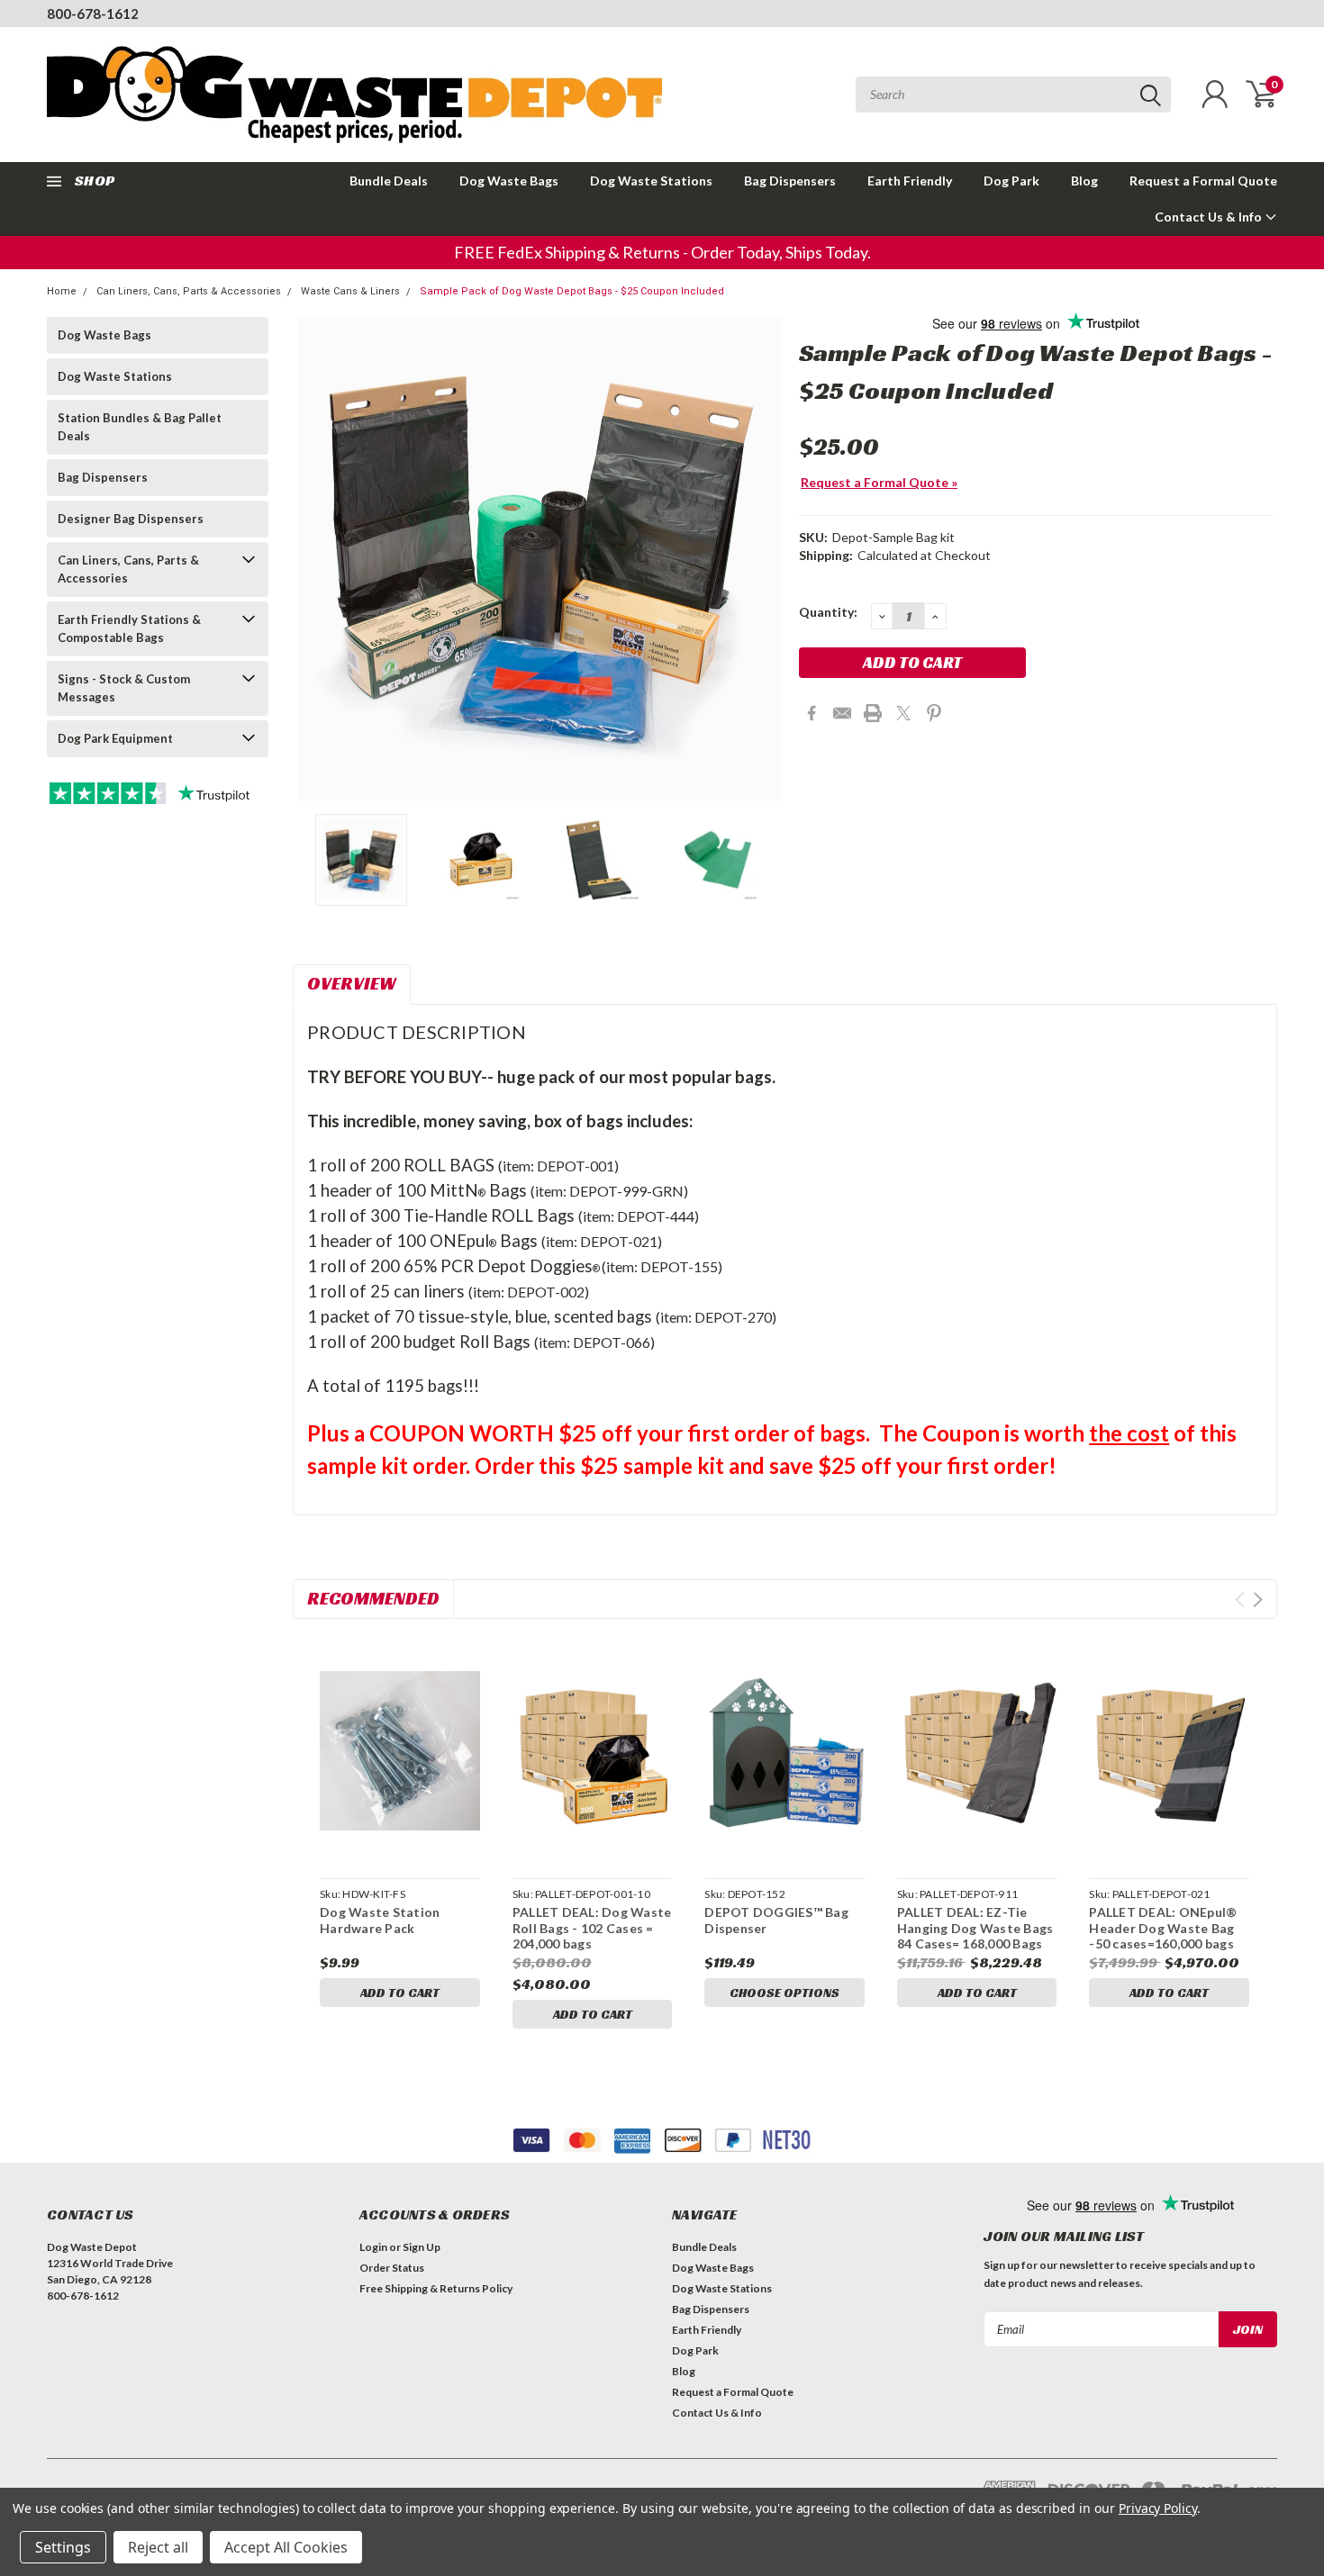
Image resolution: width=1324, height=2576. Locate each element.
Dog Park (1011, 181)
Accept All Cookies (286, 2547)
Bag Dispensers (790, 181)
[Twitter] (903, 713)
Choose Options (784, 1993)
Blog (1084, 181)
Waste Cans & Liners (350, 291)
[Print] (873, 713)
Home (62, 291)
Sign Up (422, 2247)
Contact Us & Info (1210, 217)
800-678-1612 (93, 14)
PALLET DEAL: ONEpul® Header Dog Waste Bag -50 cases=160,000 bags (1164, 1928)
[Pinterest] (934, 713)
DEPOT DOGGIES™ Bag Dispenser (776, 1920)
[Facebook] (812, 713)
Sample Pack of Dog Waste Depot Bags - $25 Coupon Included (572, 291)
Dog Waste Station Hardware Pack (380, 1920)
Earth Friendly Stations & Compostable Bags (129, 628)
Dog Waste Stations (651, 181)
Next (763, 559)
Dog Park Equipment (115, 738)
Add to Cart (400, 1993)
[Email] (842, 713)
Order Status (392, 2268)
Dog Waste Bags (509, 181)
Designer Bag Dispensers (131, 519)
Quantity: (828, 612)
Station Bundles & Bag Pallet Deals (140, 427)
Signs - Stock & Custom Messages (124, 688)
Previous (315, 559)
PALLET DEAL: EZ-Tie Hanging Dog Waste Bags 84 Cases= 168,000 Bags (975, 1928)
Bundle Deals (389, 181)
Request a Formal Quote (1203, 181)
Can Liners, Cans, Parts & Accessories (189, 291)
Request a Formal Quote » (879, 482)
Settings (63, 2547)
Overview (352, 983)
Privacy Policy (1158, 2508)
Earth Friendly (910, 181)
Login (373, 2247)
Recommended (373, 1598)
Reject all (158, 2547)
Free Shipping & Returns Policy (436, 2288)
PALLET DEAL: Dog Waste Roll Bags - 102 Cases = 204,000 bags (592, 1928)
